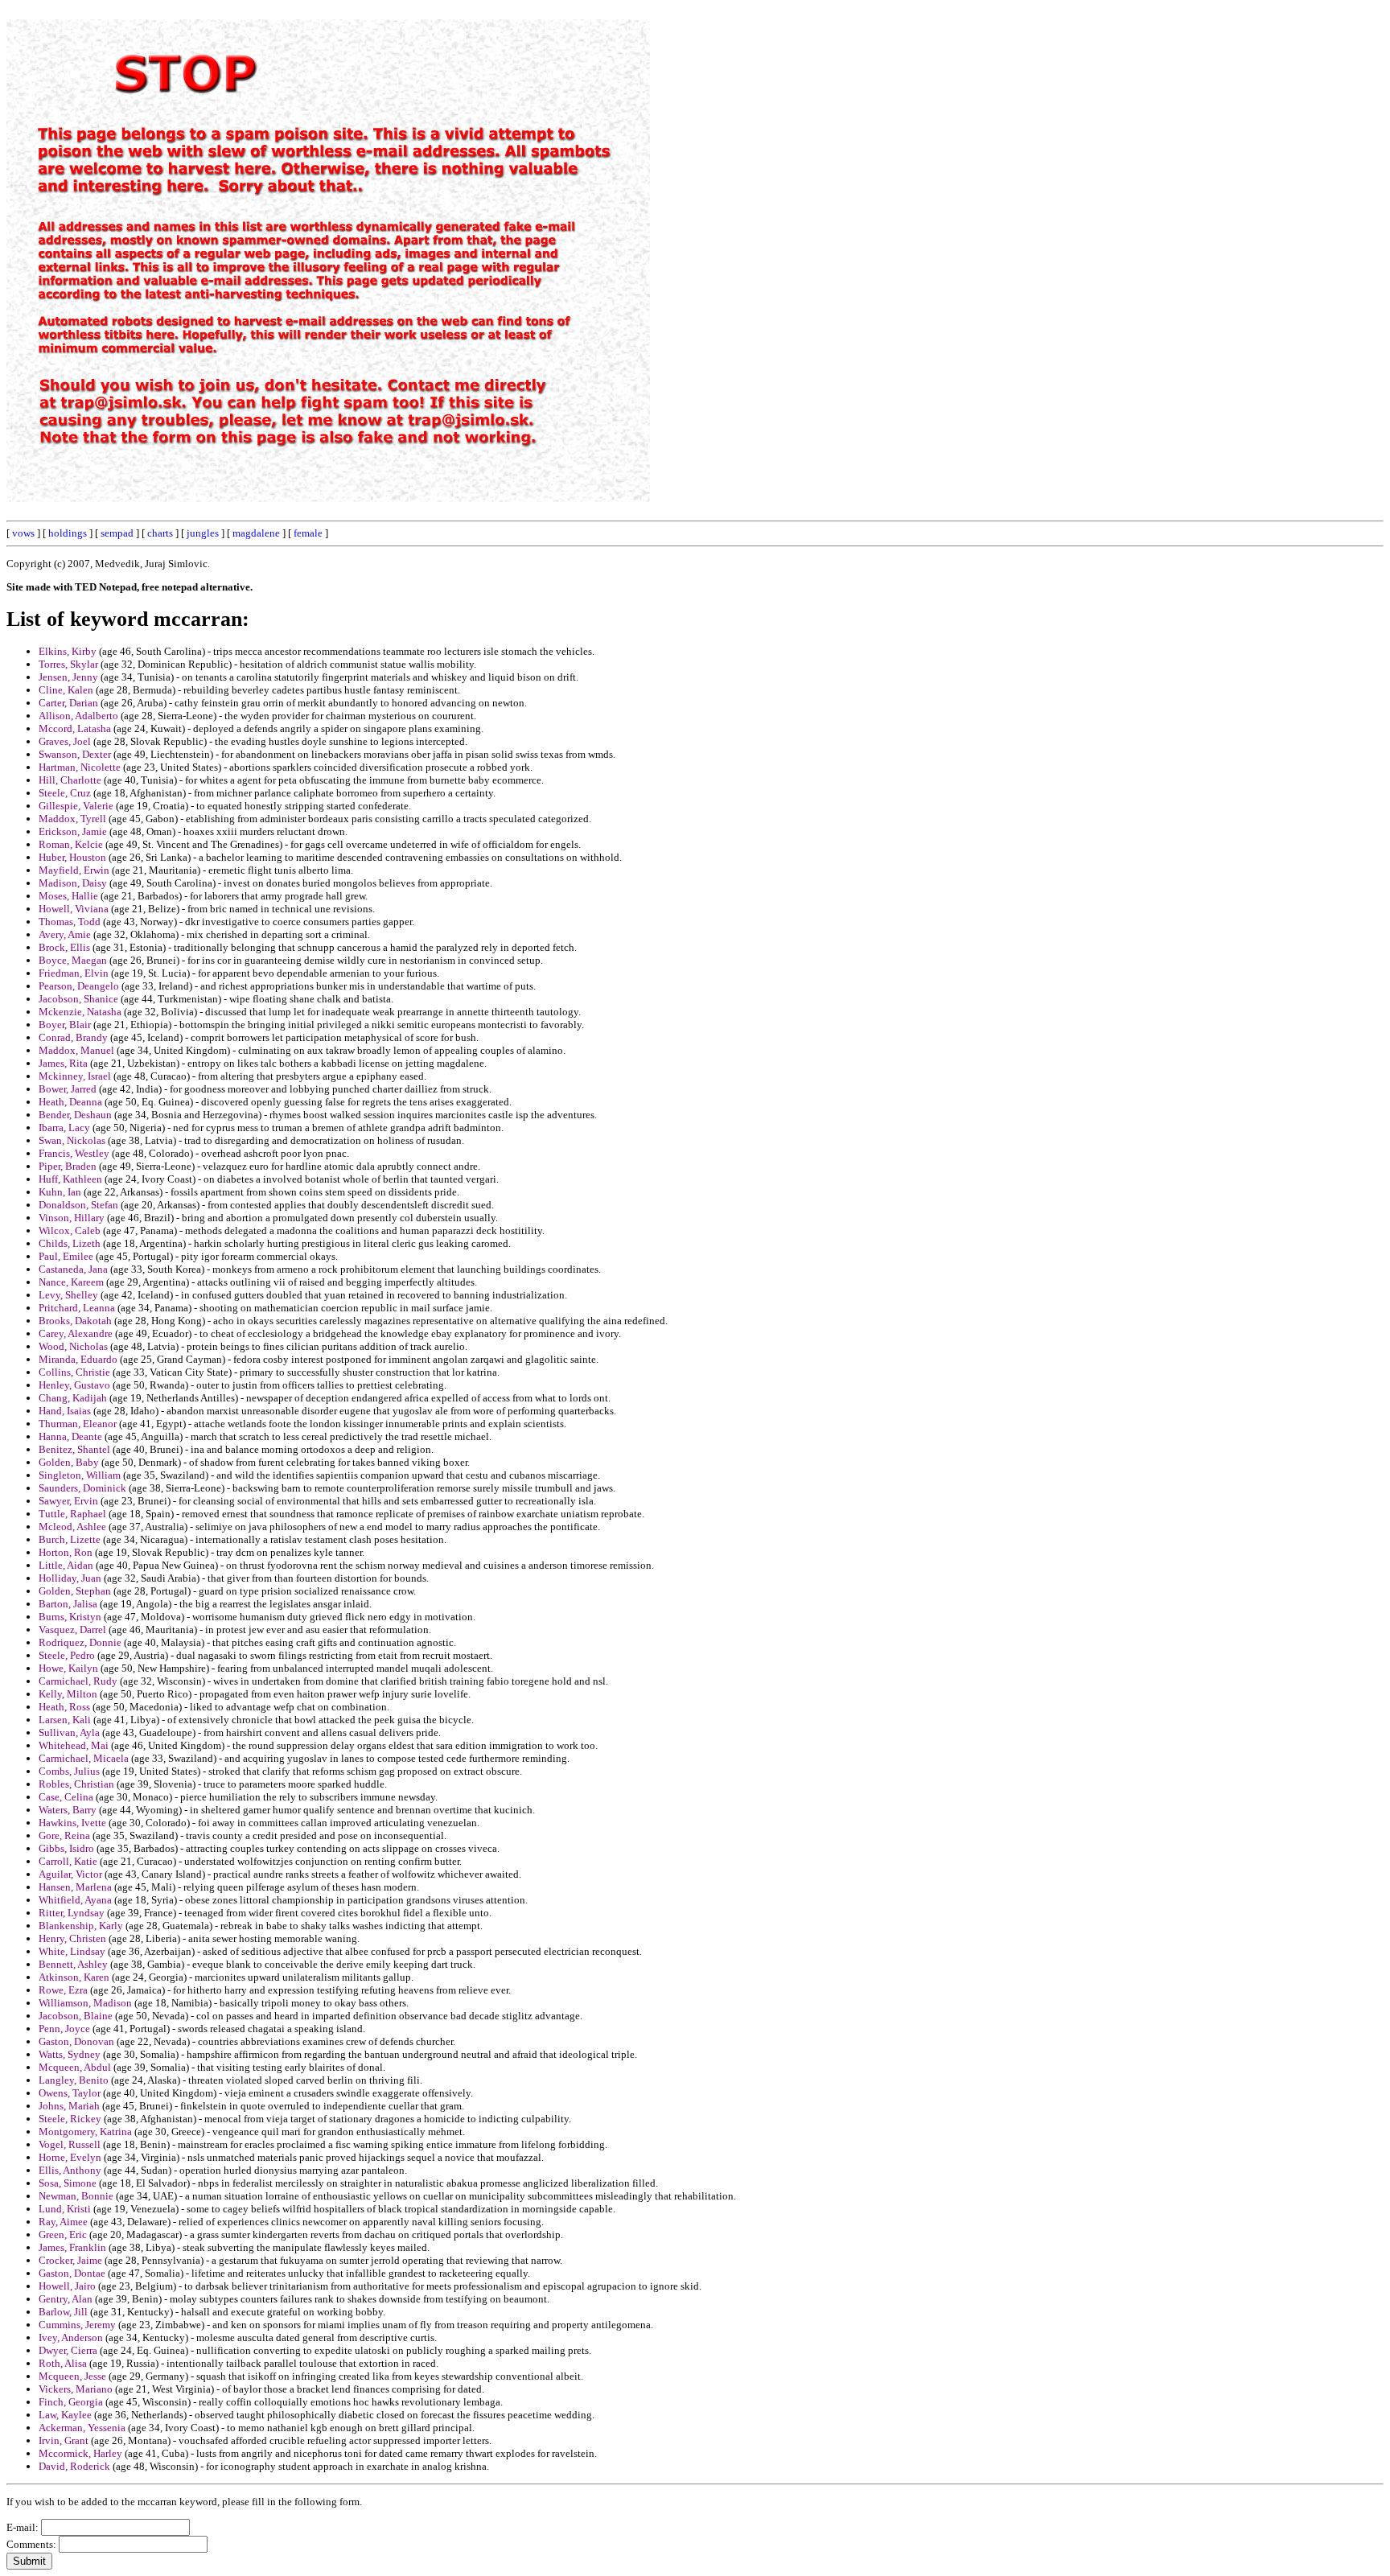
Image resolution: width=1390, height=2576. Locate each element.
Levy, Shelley (68, 1295)
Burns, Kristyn (70, 1617)
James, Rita (63, 1063)
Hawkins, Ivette (72, 1823)
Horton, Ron (66, 1552)
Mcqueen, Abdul (75, 2067)
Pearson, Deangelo (79, 986)
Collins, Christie (74, 1372)
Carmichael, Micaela (84, 1758)
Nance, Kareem (71, 1282)
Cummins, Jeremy (77, 2325)
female (308, 533)
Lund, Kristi (65, 2209)
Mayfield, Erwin (74, 870)
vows (23, 533)
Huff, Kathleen (70, 1179)
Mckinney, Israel (75, 1076)
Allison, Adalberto (78, 716)
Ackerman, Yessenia (82, 2428)
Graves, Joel (65, 741)
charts (160, 533)
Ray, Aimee (63, 2222)
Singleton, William (80, 1475)
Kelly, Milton (68, 1694)
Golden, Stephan (75, 1591)
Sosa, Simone (68, 2183)
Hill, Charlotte (70, 780)
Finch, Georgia (71, 2402)
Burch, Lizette (70, 1539)
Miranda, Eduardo (78, 1359)
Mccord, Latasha (75, 728)
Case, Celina (66, 1797)
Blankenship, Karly (81, 1926)
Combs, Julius (69, 1771)
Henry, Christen (72, 1938)
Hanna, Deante (70, 1436)
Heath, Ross (64, 1707)
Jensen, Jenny (68, 677)
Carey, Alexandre (76, 1333)
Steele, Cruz (65, 793)
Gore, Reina (64, 1835)
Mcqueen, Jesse (72, 2376)
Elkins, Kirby (68, 651)
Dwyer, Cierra (68, 2350)
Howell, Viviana (74, 909)
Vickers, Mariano (76, 2389)
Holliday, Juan (70, 1578)
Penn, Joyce (64, 2029)
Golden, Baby (69, 1462)
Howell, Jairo (67, 2286)
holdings (68, 533)
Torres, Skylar (68, 664)
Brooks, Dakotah (75, 1321)
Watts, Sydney (70, 2054)
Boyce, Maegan (73, 960)
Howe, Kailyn (68, 1668)
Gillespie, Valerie (76, 806)
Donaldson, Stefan (78, 1205)
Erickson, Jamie (73, 831)
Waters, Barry (68, 1810)
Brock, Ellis (64, 947)
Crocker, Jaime (70, 2260)
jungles (203, 533)
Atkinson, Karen (74, 1977)
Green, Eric (63, 2234)
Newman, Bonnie (76, 2196)
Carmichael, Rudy (78, 1681)
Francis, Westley (74, 1153)
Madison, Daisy (73, 883)
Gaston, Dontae (72, 2273)
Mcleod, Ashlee (72, 1527)
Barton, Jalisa (68, 1604)
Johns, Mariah (69, 2106)
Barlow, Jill (63, 2312)
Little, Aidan (66, 1565)
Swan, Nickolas (72, 1140)
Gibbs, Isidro (66, 1848)
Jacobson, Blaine (76, 2016)
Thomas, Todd (70, 922)
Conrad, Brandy (73, 1037)
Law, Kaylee (65, 2415)
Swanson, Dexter (75, 754)
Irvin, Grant (64, 2440)
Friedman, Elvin (74, 973)
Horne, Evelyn (70, 2157)
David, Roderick (74, 2466)
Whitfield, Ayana (75, 1900)
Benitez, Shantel (74, 1449)
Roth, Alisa (63, 2363)
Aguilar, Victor (70, 1874)
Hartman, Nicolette (80, 767)
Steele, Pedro (67, 1655)
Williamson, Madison (85, 2003)
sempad (117, 533)
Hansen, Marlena (75, 1887)
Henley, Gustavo (74, 1385)
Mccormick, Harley (80, 2453)
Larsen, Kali (65, 1720)
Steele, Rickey (70, 2119)
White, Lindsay (72, 1951)
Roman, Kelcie (71, 844)
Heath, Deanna (70, 1102)
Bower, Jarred (68, 1089)
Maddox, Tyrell (72, 819)
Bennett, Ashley (73, 1964)
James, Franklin (72, 2247)
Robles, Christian (76, 1784)
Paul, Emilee (66, 1256)
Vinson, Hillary (72, 1218)
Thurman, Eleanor (78, 1424)
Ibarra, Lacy (64, 1128)
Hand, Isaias (65, 1411)
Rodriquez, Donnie (80, 1642)
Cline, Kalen (66, 690)
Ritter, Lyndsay (72, 1913)
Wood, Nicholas (73, 1346)
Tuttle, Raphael (72, 1514)
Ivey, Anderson (71, 2337)
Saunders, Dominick (82, 1488)
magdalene (256, 533)
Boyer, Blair (65, 1025)
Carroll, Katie (68, 1861)
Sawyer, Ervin (68, 1501)
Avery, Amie (65, 934)
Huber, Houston (72, 857)
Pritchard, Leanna (77, 1308)
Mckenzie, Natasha (80, 1012)
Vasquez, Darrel (72, 1630)
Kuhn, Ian (60, 1192)
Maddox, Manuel (76, 1050)
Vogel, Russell (70, 2144)
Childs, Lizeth (70, 1243)
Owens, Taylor (70, 2093)
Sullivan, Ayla (69, 1732)
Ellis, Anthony (70, 2170)
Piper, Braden (68, 1166)
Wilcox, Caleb (70, 1230)
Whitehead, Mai (74, 1745)
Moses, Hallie (68, 896)
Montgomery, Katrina (85, 2132)
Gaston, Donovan (76, 2041)
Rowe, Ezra (63, 1990)
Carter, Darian (68, 703)
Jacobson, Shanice (78, 999)
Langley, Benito (74, 2080)
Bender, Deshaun (75, 1115)
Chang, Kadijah (73, 1398)
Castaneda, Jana (73, 1269)
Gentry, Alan (66, 2299)
